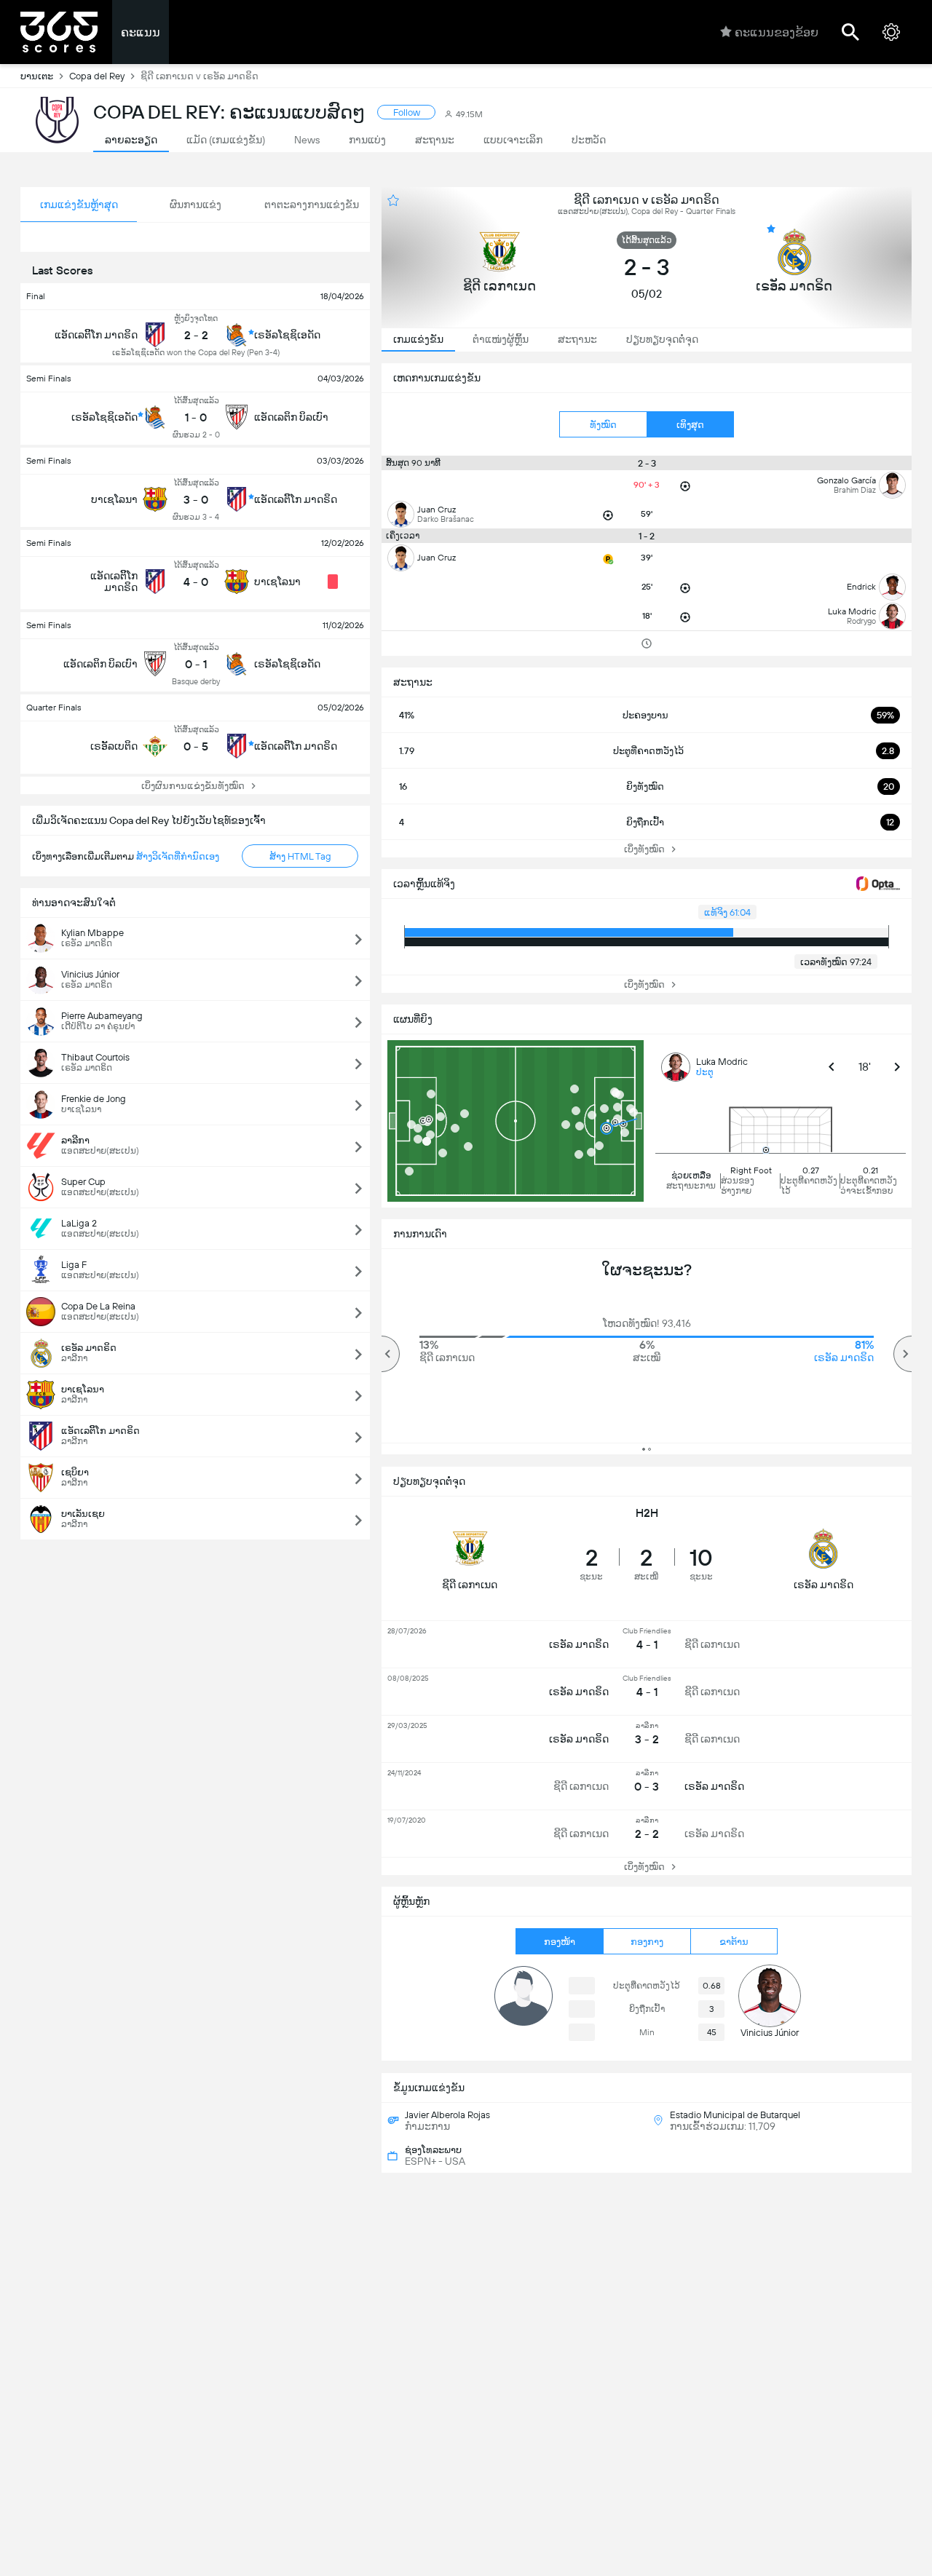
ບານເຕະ (37, 76)
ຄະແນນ (141, 32)
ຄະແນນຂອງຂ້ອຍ (777, 32)
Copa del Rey (97, 76)
